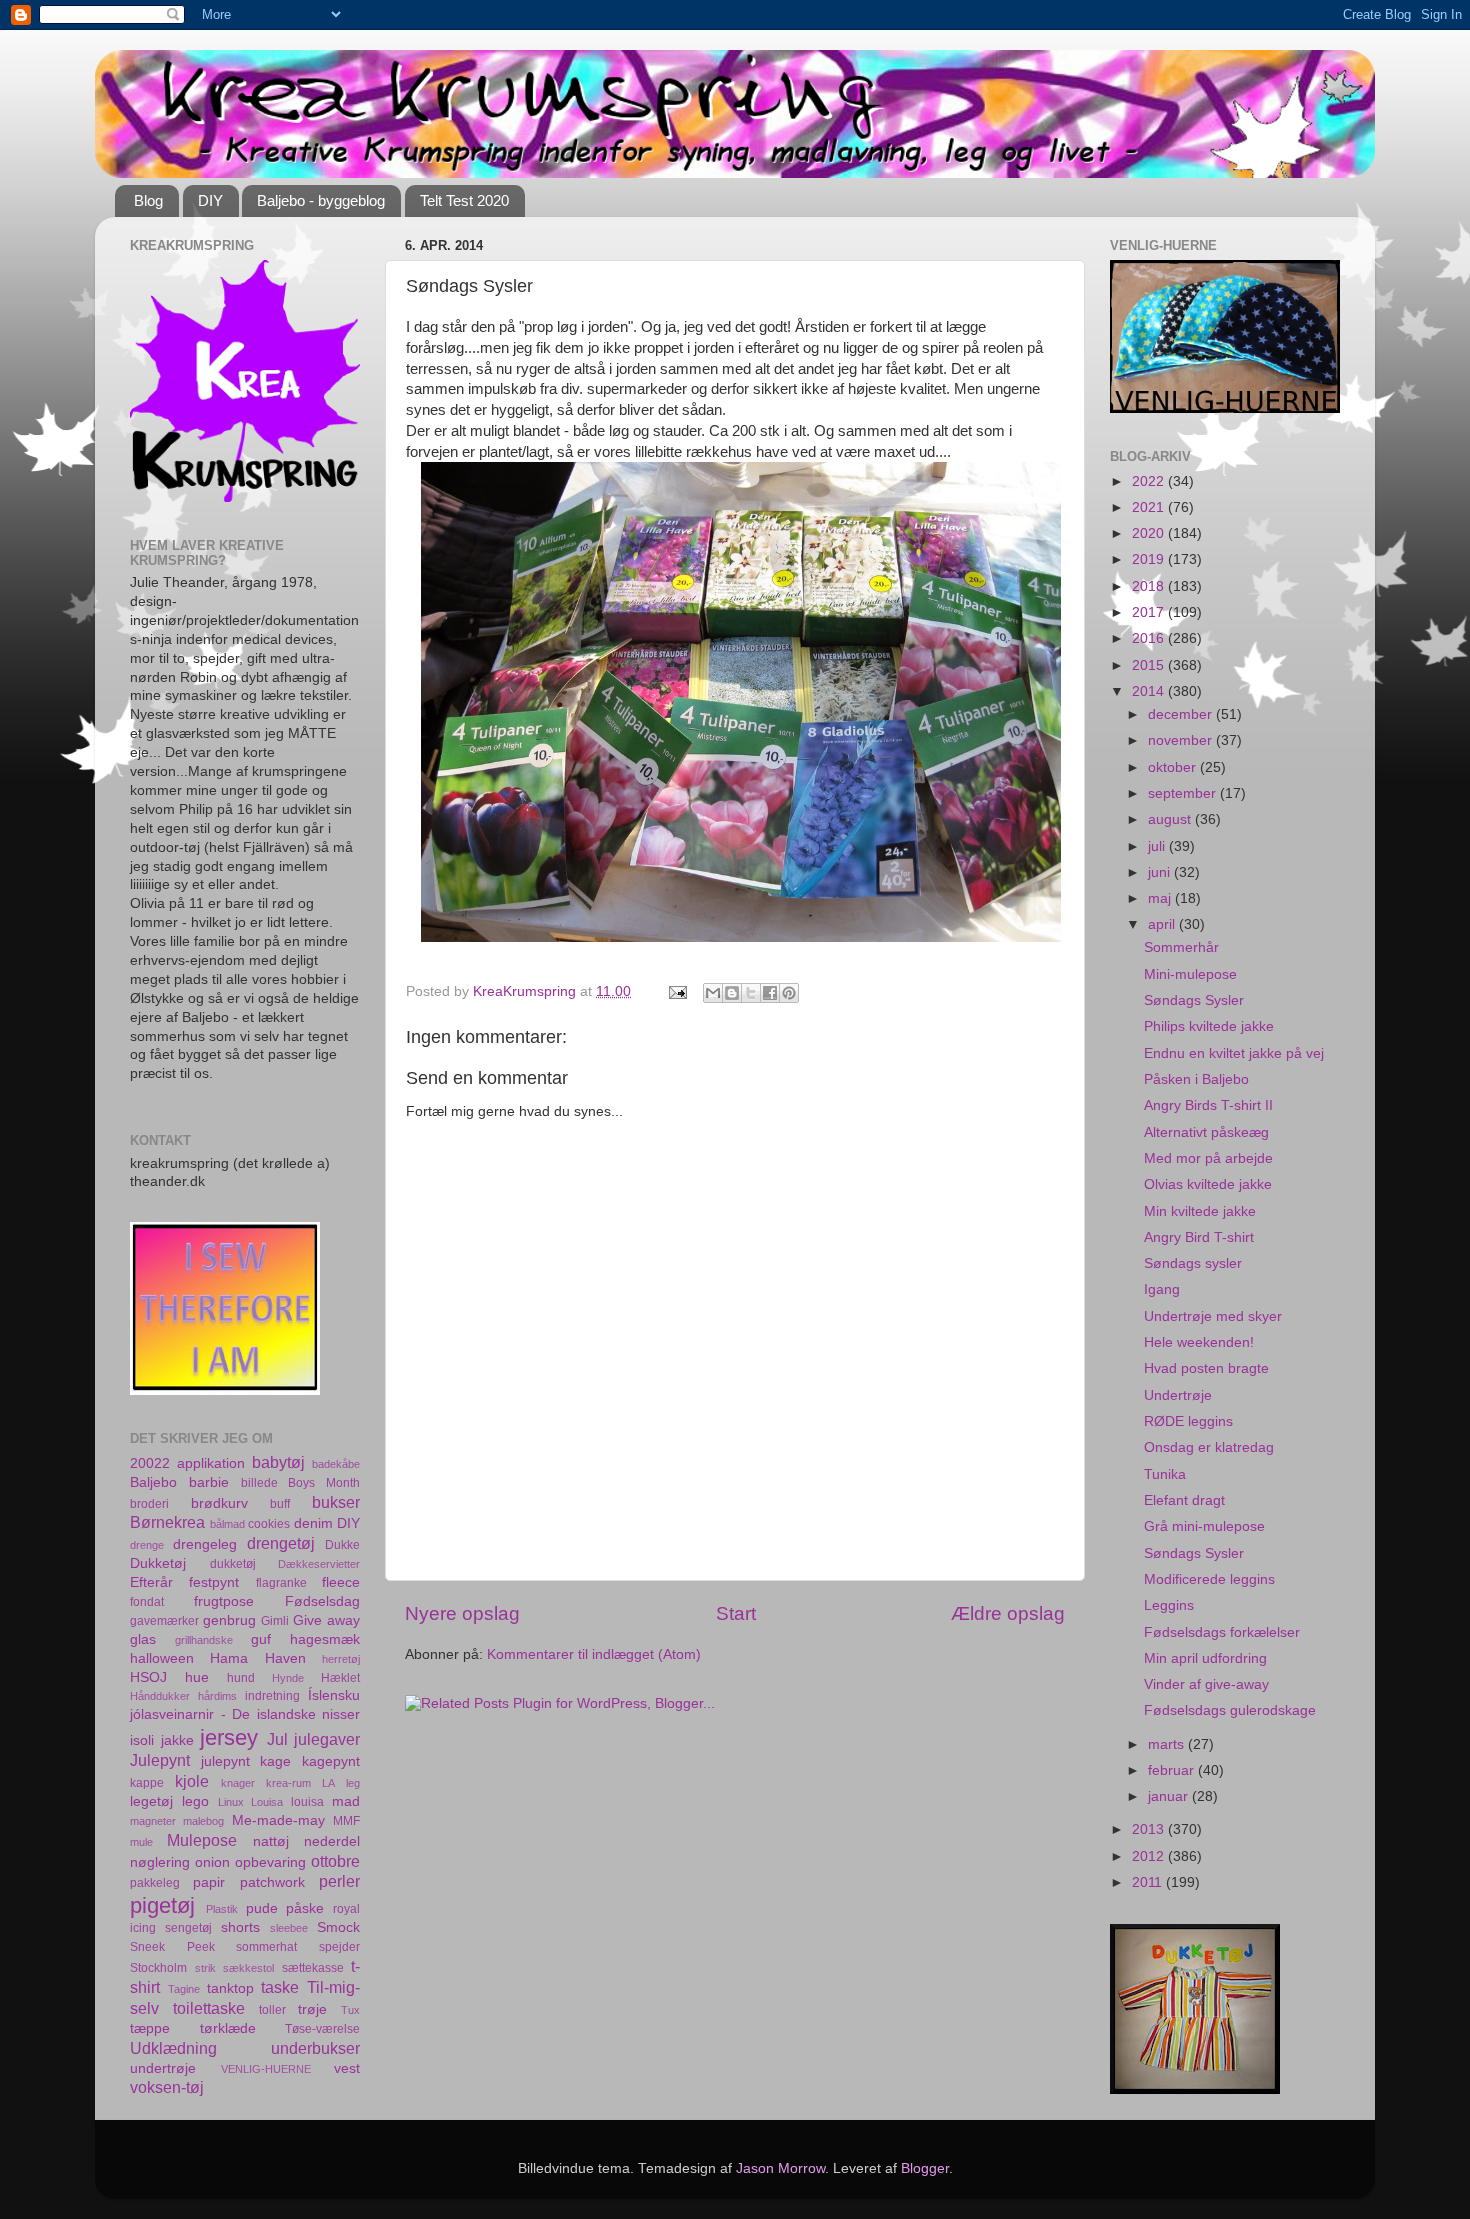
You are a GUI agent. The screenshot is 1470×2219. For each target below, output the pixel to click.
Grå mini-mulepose (1204, 1526)
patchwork (272, 1882)
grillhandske (204, 1640)
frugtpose (224, 1601)
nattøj (271, 1841)
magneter (153, 1821)
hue (197, 1677)
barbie (209, 1482)
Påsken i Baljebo (1196, 1079)
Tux (350, 2010)
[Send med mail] (713, 993)
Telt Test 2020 (464, 200)
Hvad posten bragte (1206, 1368)
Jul (277, 1739)
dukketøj (233, 1564)
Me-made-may (278, 1820)
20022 (150, 1463)
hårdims (217, 1696)
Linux (231, 1802)
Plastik (222, 1909)
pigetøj (162, 1905)
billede (259, 1483)
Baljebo (153, 1482)
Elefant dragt (1184, 1500)
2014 (1150, 691)
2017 (1150, 612)
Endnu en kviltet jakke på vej (1234, 1053)
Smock (338, 1927)
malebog (203, 1821)
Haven (285, 1658)
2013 (1150, 1829)
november (1182, 740)
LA (328, 1783)
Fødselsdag (322, 1601)
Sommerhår (1181, 947)
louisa (307, 1802)
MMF (346, 1821)
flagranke (281, 1583)
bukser (336, 1502)
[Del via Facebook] (770, 993)
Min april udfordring (1205, 1658)
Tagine (184, 1989)
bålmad (227, 1524)
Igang (1162, 1289)
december (1182, 714)
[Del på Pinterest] (789, 993)
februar (1173, 1770)
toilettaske (209, 2008)
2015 (1150, 665)
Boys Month (324, 1483)
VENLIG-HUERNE (266, 2069)
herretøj (341, 1659)
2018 (1150, 586)
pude (262, 1908)
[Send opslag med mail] (676, 991)
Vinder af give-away (1206, 1684)
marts (1168, 1744)
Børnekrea (167, 1522)
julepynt (225, 1761)
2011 (1149, 1882)
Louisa (267, 1802)
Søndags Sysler (1194, 1000)
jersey (229, 1737)
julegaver (327, 1739)
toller (272, 2010)
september (1184, 793)
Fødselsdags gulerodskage (1230, 1710)
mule (141, 1842)
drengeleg (205, 1544)
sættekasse (313, 1968)
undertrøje (163, 2068)
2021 (1150, 507)
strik (205, 1968)
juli (1158, 846)
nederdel (332, 1841)
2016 (1150, 638)
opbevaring (270, 1862)
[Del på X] (751, 993)
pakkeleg (155, 1883)
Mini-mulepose (1190, 974)
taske (280, 1987)
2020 (1150, 533)
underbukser (315, 2048)
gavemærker (164, 1621)
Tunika (1165, 1474)
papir (209, 1882)
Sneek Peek (172, 1947)
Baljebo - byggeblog (321, 200)
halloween (162, 1658)
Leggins (1169, 1605)
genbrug (229, 1620)
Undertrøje (1178, 1395)
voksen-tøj (167, 2087)
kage (275, 1761)
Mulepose (202, 1840)
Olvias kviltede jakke (1208, 1184)
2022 (1150, 481)
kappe (147, 1783)
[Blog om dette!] (732, 993)
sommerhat (266, 1947)
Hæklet (340, 1678)
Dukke (342, 1545)
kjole (192, 1781)
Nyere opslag (462, 1613)
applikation (211, 1463)
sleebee (289, 1928)
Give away (326, 1620)
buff (280, 1504)
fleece (341, 1582)
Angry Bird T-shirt (1199, 1237)
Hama (229, 1658)
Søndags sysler (1193, 1263)
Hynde (288, 1678)
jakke (177, 1740)
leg (353, 1783)
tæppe (150, 2028)
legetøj (151, 1801)
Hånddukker (160, 1696)
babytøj (278, 1462)
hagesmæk (325, 1639)
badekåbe (336, 1464)
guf (261, 1639)
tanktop (230, 1988)
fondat (147, 1602)
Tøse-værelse (322, 2029)
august (1171, 819)
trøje (312, 2009)
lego (195, 1801)
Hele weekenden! (1199, 1342)
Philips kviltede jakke (1209, 1026)
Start (736, 1613)
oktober (1174, 767)
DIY (210, 200)
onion (212, 1862)
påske (305, 1908)
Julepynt (160, 1760)
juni (1161, 872)
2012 (1150, 1856)
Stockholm (158, 1968)
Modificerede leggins (1209, 1579)
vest (347, 2068)
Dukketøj (158, 1563)
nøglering (160, 1862)
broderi (149, 1504)
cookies (269, 1524)
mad (346, 1801)
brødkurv (219, 1503)
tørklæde (228, 2028)
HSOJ (148, 1677)
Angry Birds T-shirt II (1208, 1105)
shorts (240, 1927)
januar (1170, 1796)
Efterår (151, 1582)
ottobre (335, 1861)
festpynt (214, 1582)
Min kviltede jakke (1200, 1211)
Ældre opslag (1008, 1613)
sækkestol (248, 1968)
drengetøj (281, 1543)
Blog (148, 200)
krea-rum (288, 1783)
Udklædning (173, 2048)
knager (238, 1783)
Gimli (275, 1621)
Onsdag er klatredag (1209, 1447)
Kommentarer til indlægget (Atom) (594, 1654)
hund (241, 1678)
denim (313, 1523)
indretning (272, 1696)
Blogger (925, 2168)
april (1163, 924)
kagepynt (331, 1761)
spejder (339, 1947)
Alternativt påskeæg (1206, 1132)
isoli (142, 1740)
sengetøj (188, 1928)
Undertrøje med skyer (1213, 1316)
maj (1161, 898)
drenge (147, 1545)
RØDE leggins (1188, 1421)
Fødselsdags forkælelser (1222, 1632)
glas (143, 1639)
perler (339, 1881)
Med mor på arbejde (1208, 1158)
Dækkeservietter (319, 1564)
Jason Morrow (780, 2168)
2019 (1150, 559)
